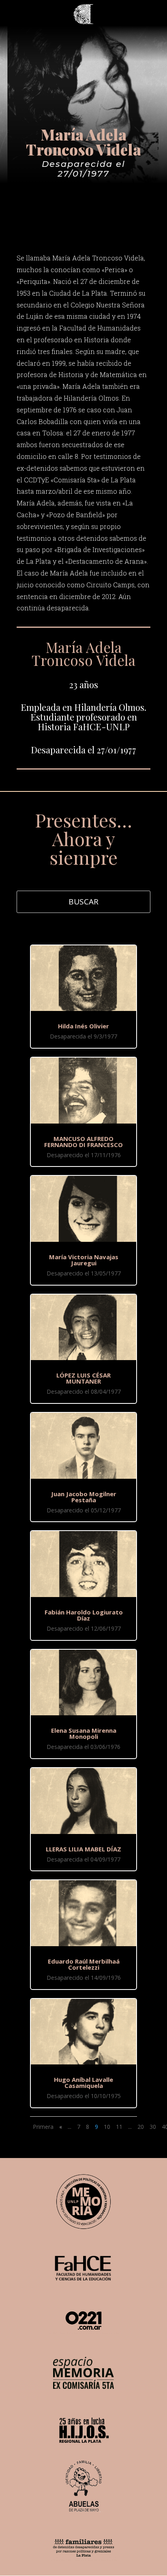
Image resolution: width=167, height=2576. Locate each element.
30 (153, 2127)
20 (141, 2127)
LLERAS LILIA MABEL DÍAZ (83, 1849)
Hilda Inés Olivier (83, 1026)
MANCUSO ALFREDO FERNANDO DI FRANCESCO (83, 1142)
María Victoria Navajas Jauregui (84, 1260)
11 (119, 2127)
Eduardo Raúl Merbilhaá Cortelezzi (84, 1964)
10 (107, 2127)
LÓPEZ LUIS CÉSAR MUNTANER (83, 1378)
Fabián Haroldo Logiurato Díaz (84, 1615)
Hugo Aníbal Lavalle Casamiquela (83, 2082)
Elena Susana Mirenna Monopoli (84, 1733)
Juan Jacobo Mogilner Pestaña (84, 1497)
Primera (43, 2127)
